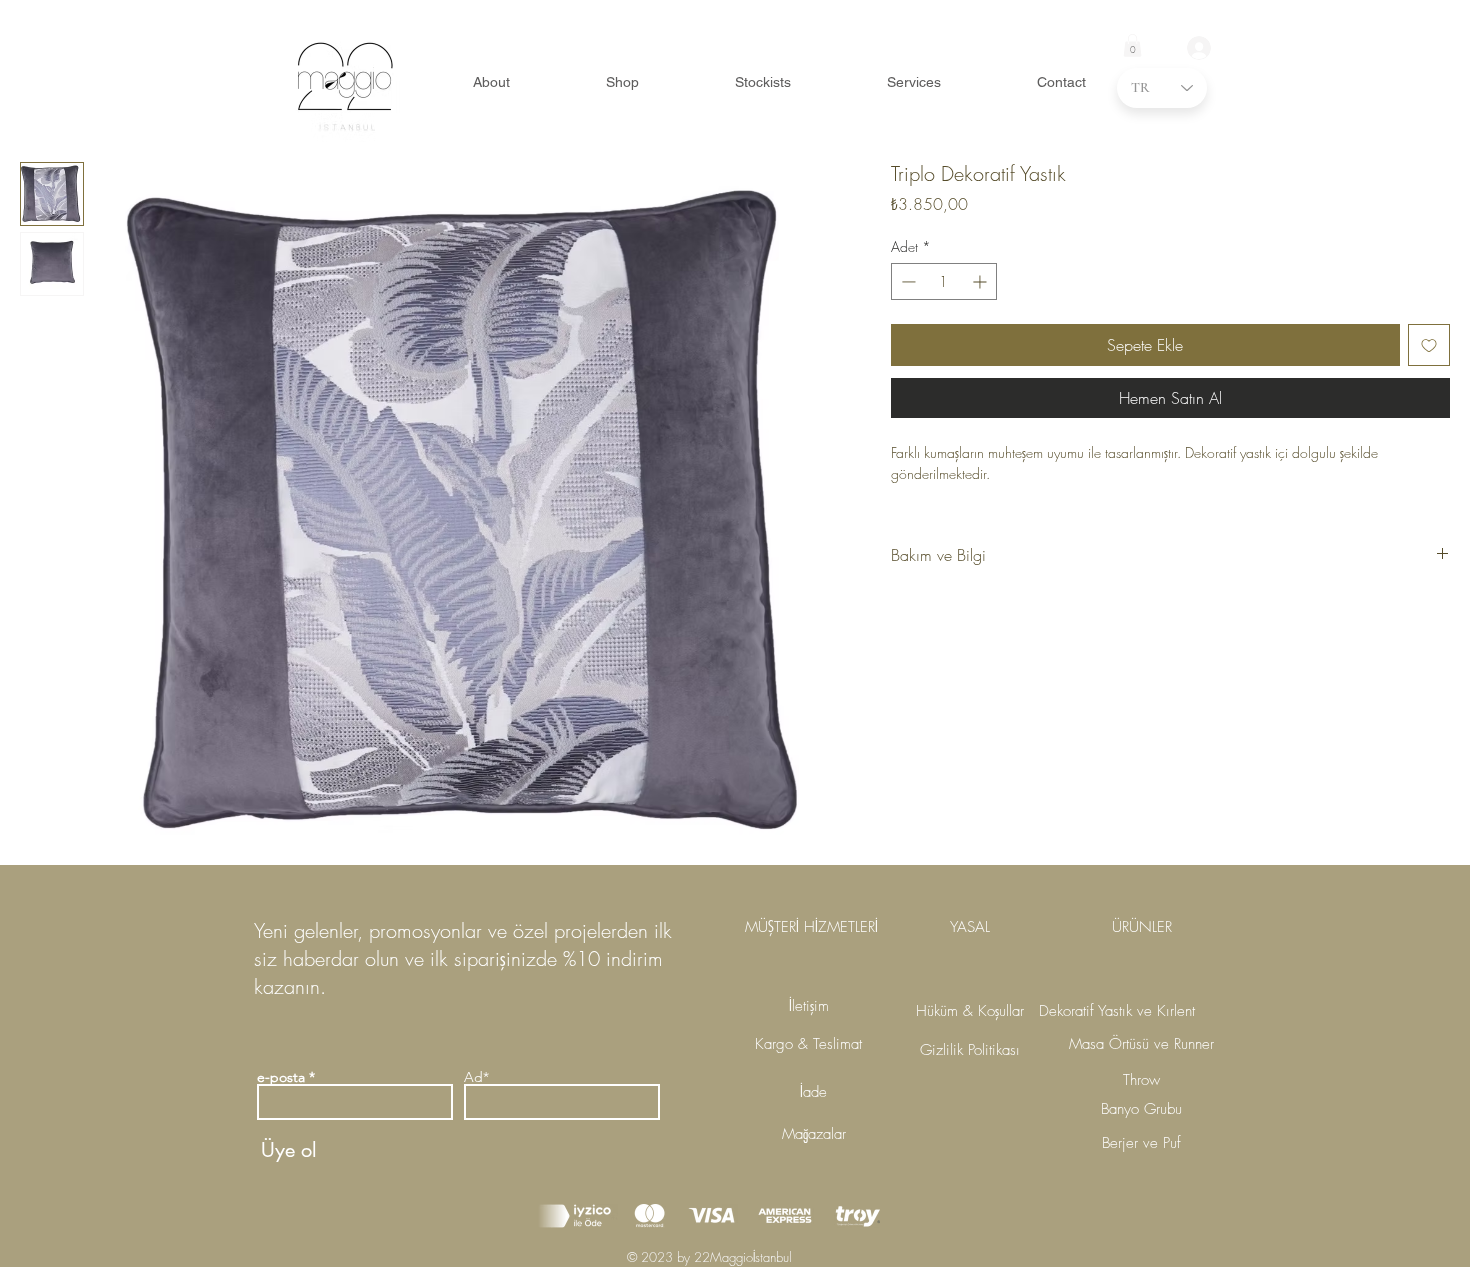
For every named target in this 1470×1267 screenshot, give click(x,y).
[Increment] (981, 281)
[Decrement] (906, 281)
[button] (1132, 45)
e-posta (281, 1077)
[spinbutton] (944, 281)
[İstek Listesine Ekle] (1429, 345)
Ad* (476, 1077)
